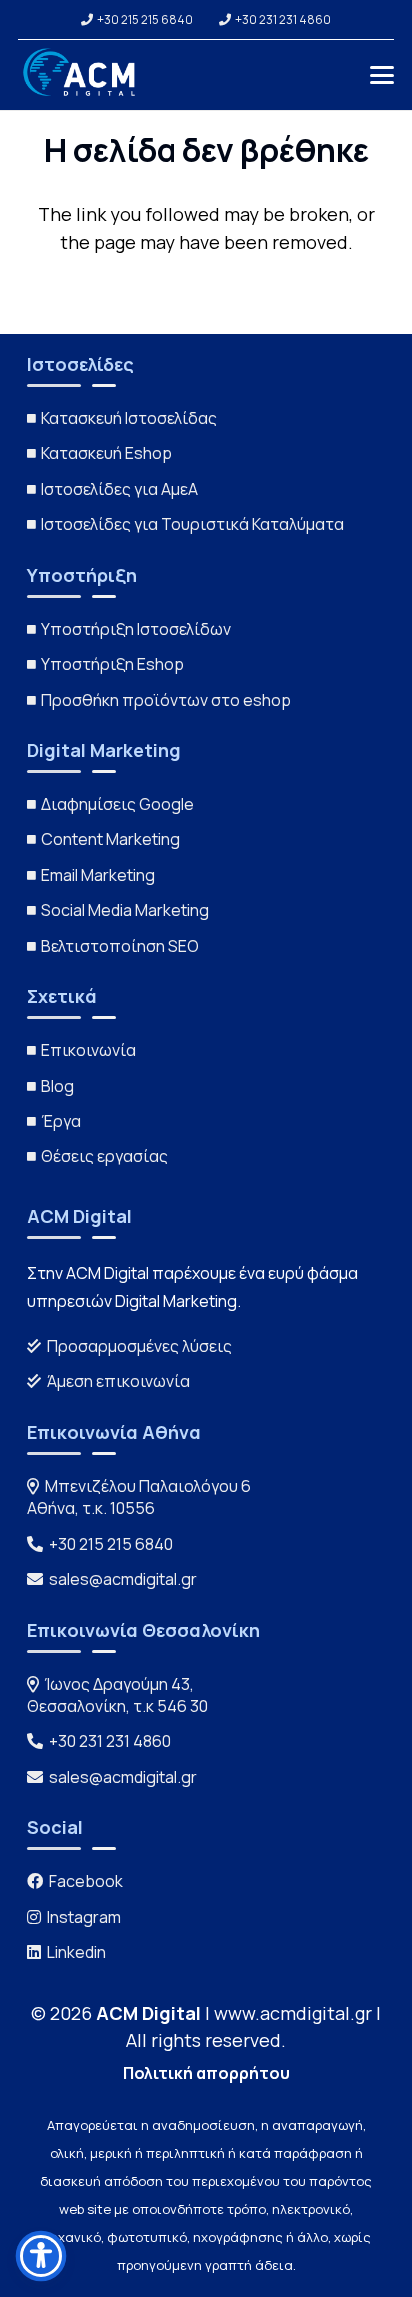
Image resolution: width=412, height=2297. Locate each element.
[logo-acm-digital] (81, 75)
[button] (382, 75)
